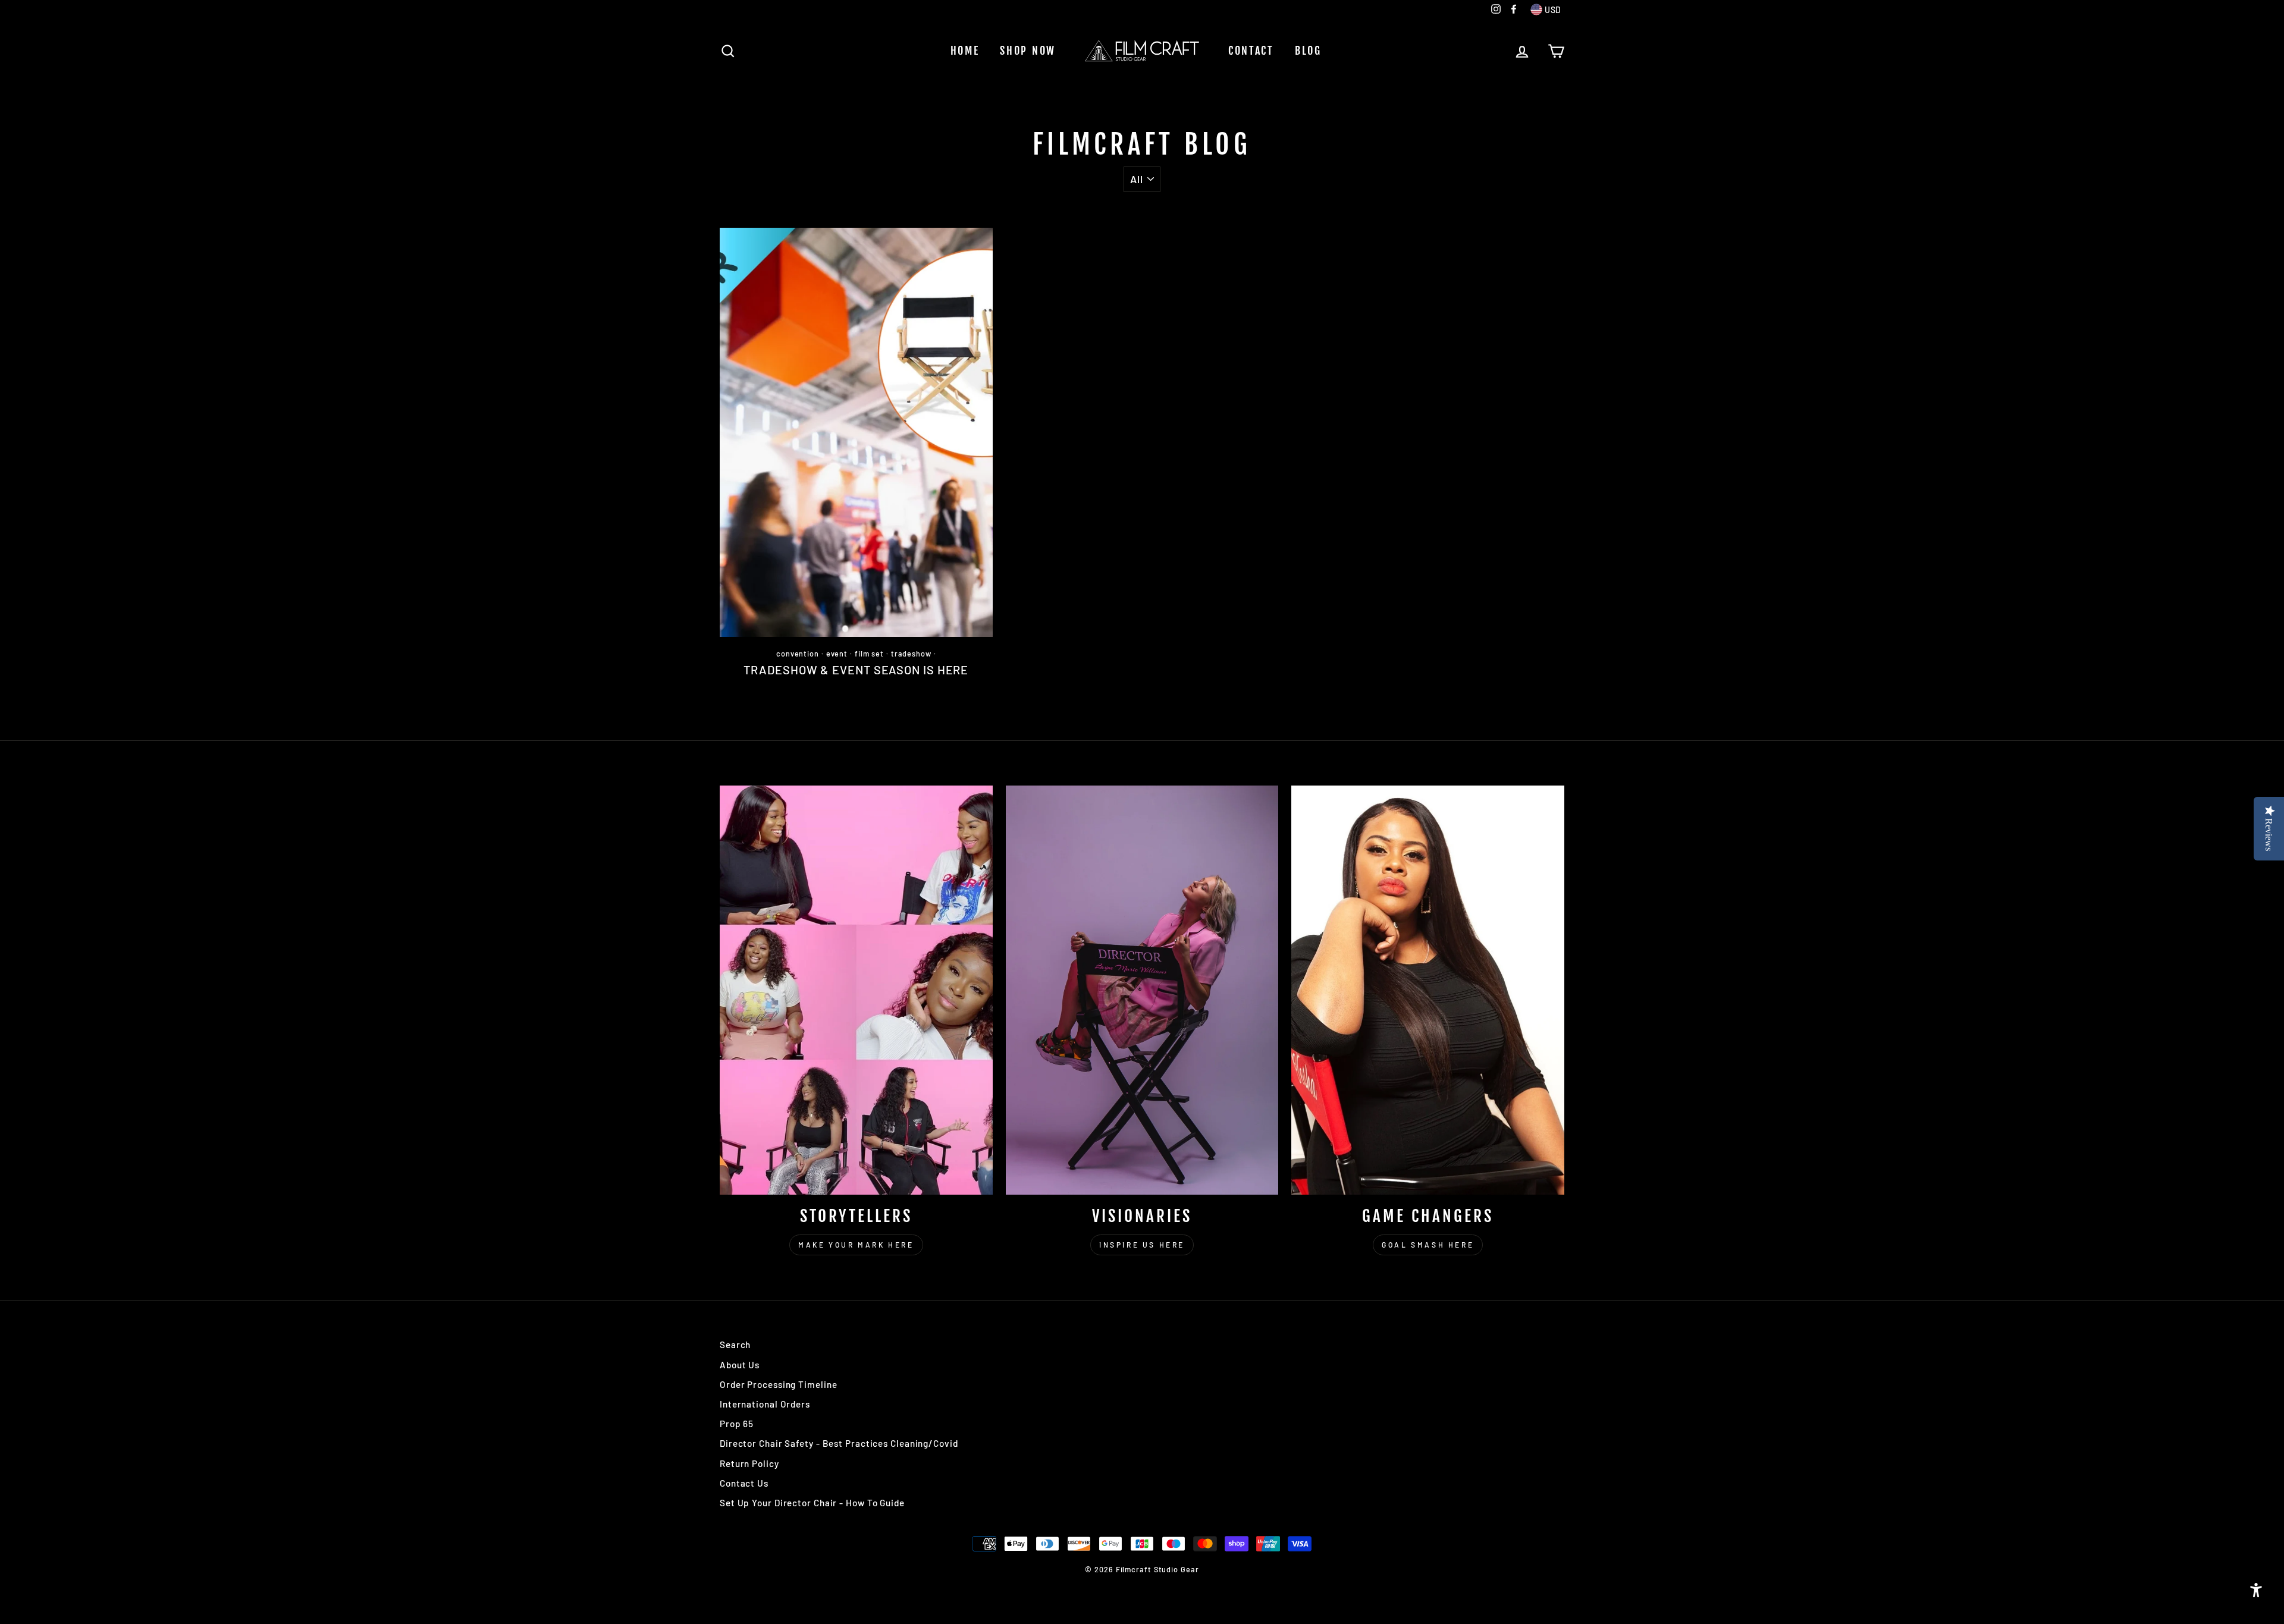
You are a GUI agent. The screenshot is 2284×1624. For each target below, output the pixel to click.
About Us (740, 1365)
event (837, 654)
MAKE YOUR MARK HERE (856, 1245)
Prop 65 (737, 1424)
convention (798, 654)
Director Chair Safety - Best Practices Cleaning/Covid (839, 1443)
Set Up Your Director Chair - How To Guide (812, 1503)
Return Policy (749, 1463)
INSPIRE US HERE (1142, 1245)
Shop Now (1028, 51)
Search (735, 1345)
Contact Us (744, 1483)
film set (869, 654)
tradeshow (911, 654)
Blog (1308, 51)
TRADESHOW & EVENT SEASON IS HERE (856, 670)
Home (965, 51)
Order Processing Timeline (779, 1384)
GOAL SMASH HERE (1428, 1245)
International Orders (765, 1404)
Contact (1251, 51)
